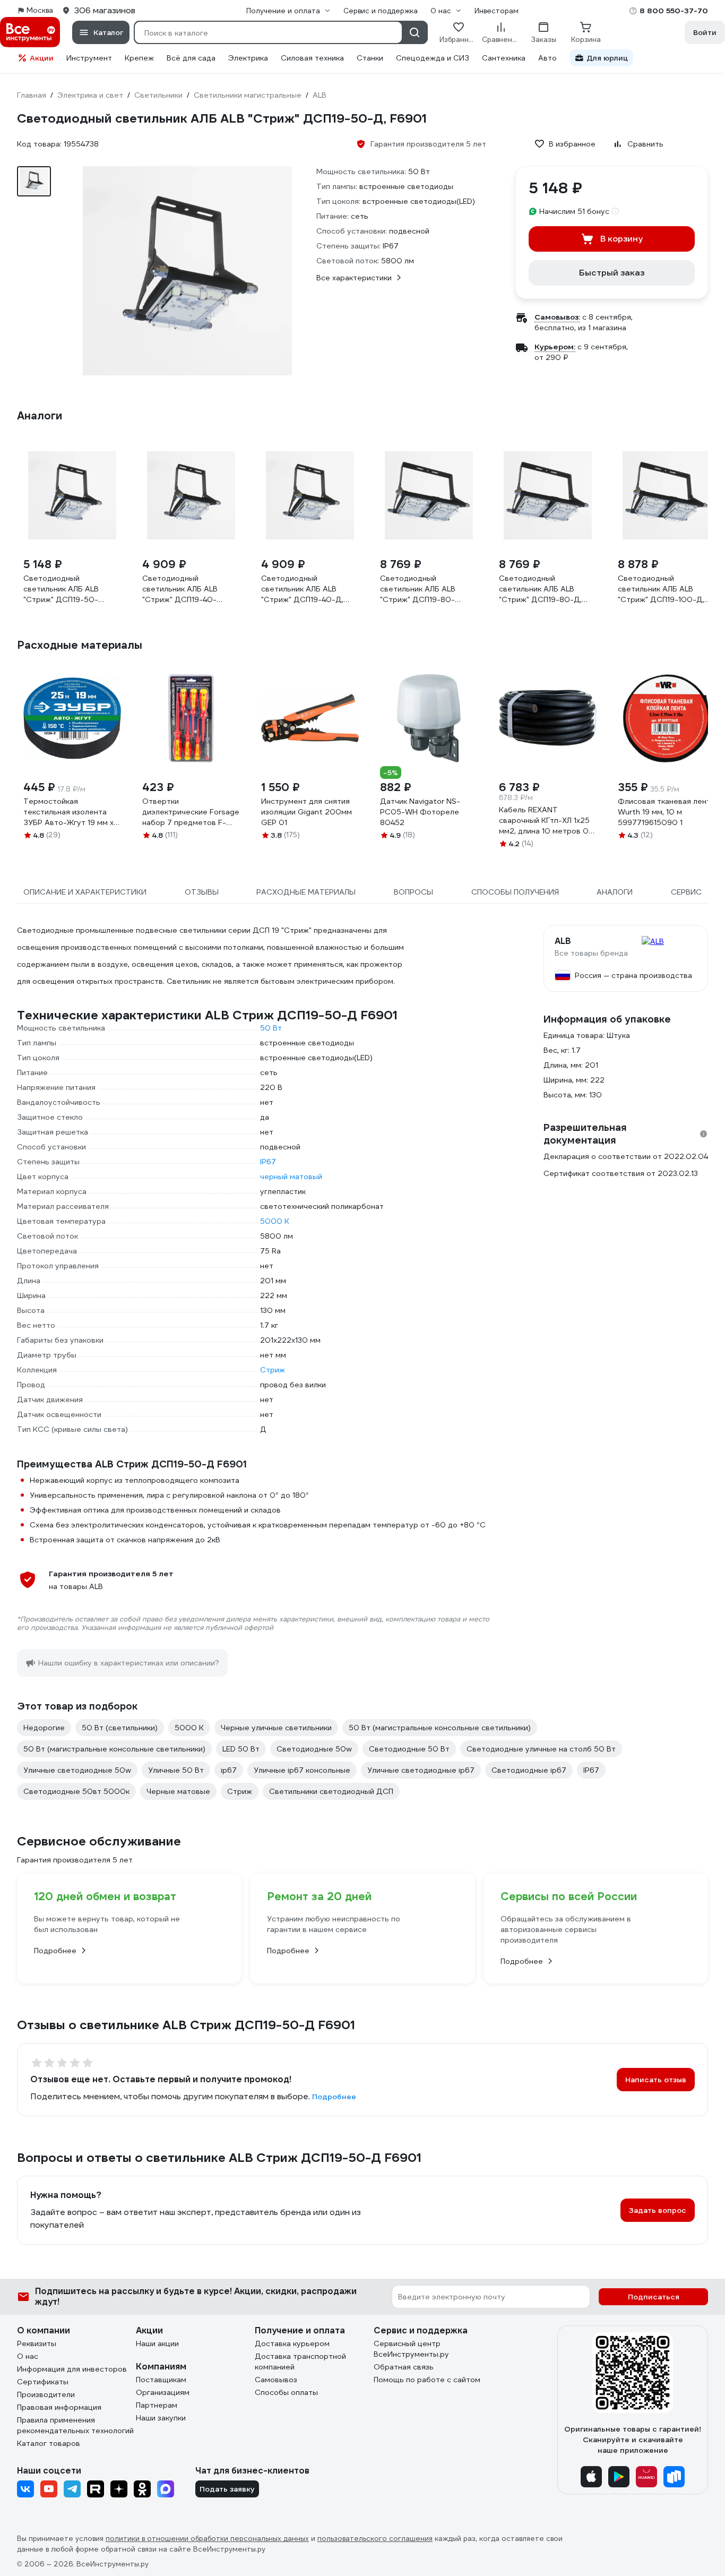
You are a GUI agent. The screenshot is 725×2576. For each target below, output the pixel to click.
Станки (370, 58)
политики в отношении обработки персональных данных (207, 2539)
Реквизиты (37, 2343)
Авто (547, 58)
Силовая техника (312, 58)
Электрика (248, 58)
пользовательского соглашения (375, 2539)
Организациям (163, 2392)
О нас (28, 2356)
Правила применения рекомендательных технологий (75, 2425)
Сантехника (504, 58)
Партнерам (157, 2405)
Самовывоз (276, 2380)
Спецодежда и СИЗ (433, 58)
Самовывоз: (557, 317)
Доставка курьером (292, 2343)
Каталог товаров (49, 2443)
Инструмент (89, 58)
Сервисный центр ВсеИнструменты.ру (411, 2349)
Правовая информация (59, 2407)
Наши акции (157, 2343)
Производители (46, 2394)
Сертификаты (43, 2382)
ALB (563, 941)
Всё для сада (191, 58)
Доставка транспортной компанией (300, 2362)
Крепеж (139, 58)
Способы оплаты (286, 2392)
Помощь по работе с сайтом (427, 2380)
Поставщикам (161, 2380)
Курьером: (555, 347)
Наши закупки (161, 2418)
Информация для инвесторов (72, 2369)
